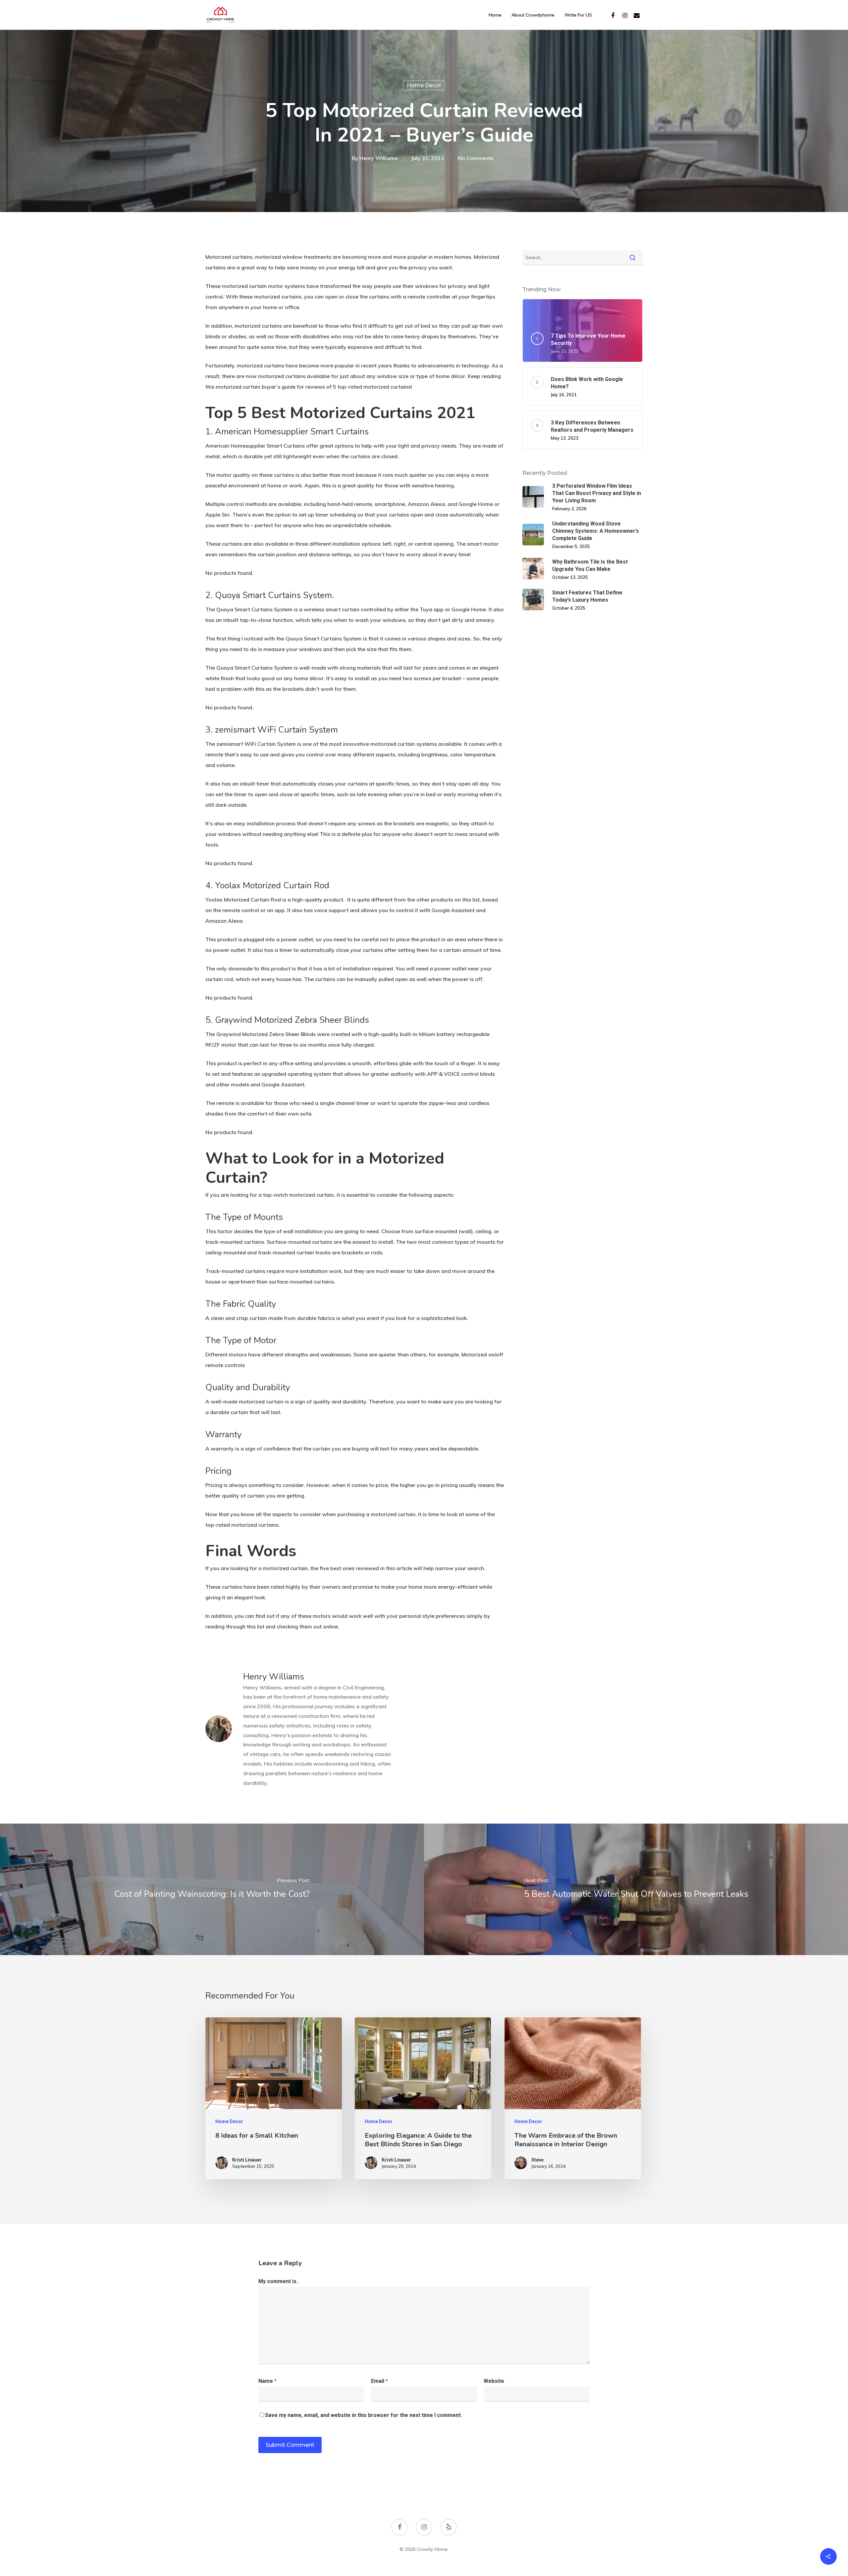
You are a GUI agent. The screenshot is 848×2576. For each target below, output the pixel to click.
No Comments (476, 158)
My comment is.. (279, 2281)
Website (494, 2381)
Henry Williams (378, 158)
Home (495, 15)
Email (379, 2381)
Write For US (578, 15)
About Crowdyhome (533, 15)
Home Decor (424, 85)
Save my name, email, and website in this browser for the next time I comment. (364, 2415)
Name (267, 2381)
